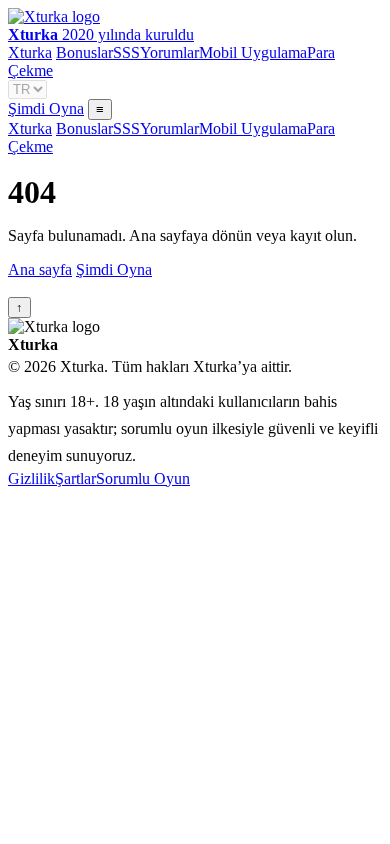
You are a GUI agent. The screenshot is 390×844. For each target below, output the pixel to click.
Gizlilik (31, 478)
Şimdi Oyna (46, 108)
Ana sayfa (40, 269)
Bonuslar (84, 52)
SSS (126, 52)
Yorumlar (169, 52)
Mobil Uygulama (253, 52)
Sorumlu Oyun (143, 478)
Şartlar (75, 478)
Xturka (30, 52)
